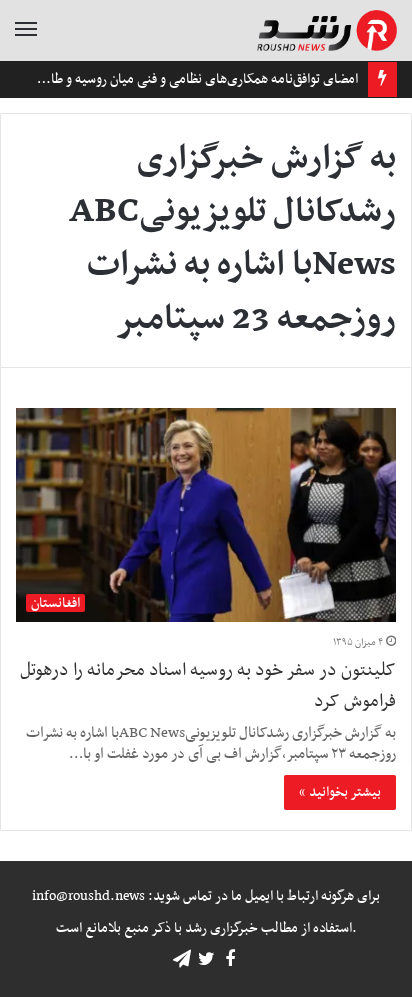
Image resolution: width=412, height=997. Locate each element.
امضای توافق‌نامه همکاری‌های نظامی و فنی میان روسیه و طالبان (194, 79)
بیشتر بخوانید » (340, 792)
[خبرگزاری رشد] (327, 30)
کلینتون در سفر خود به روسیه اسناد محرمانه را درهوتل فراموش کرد (208, 686)
